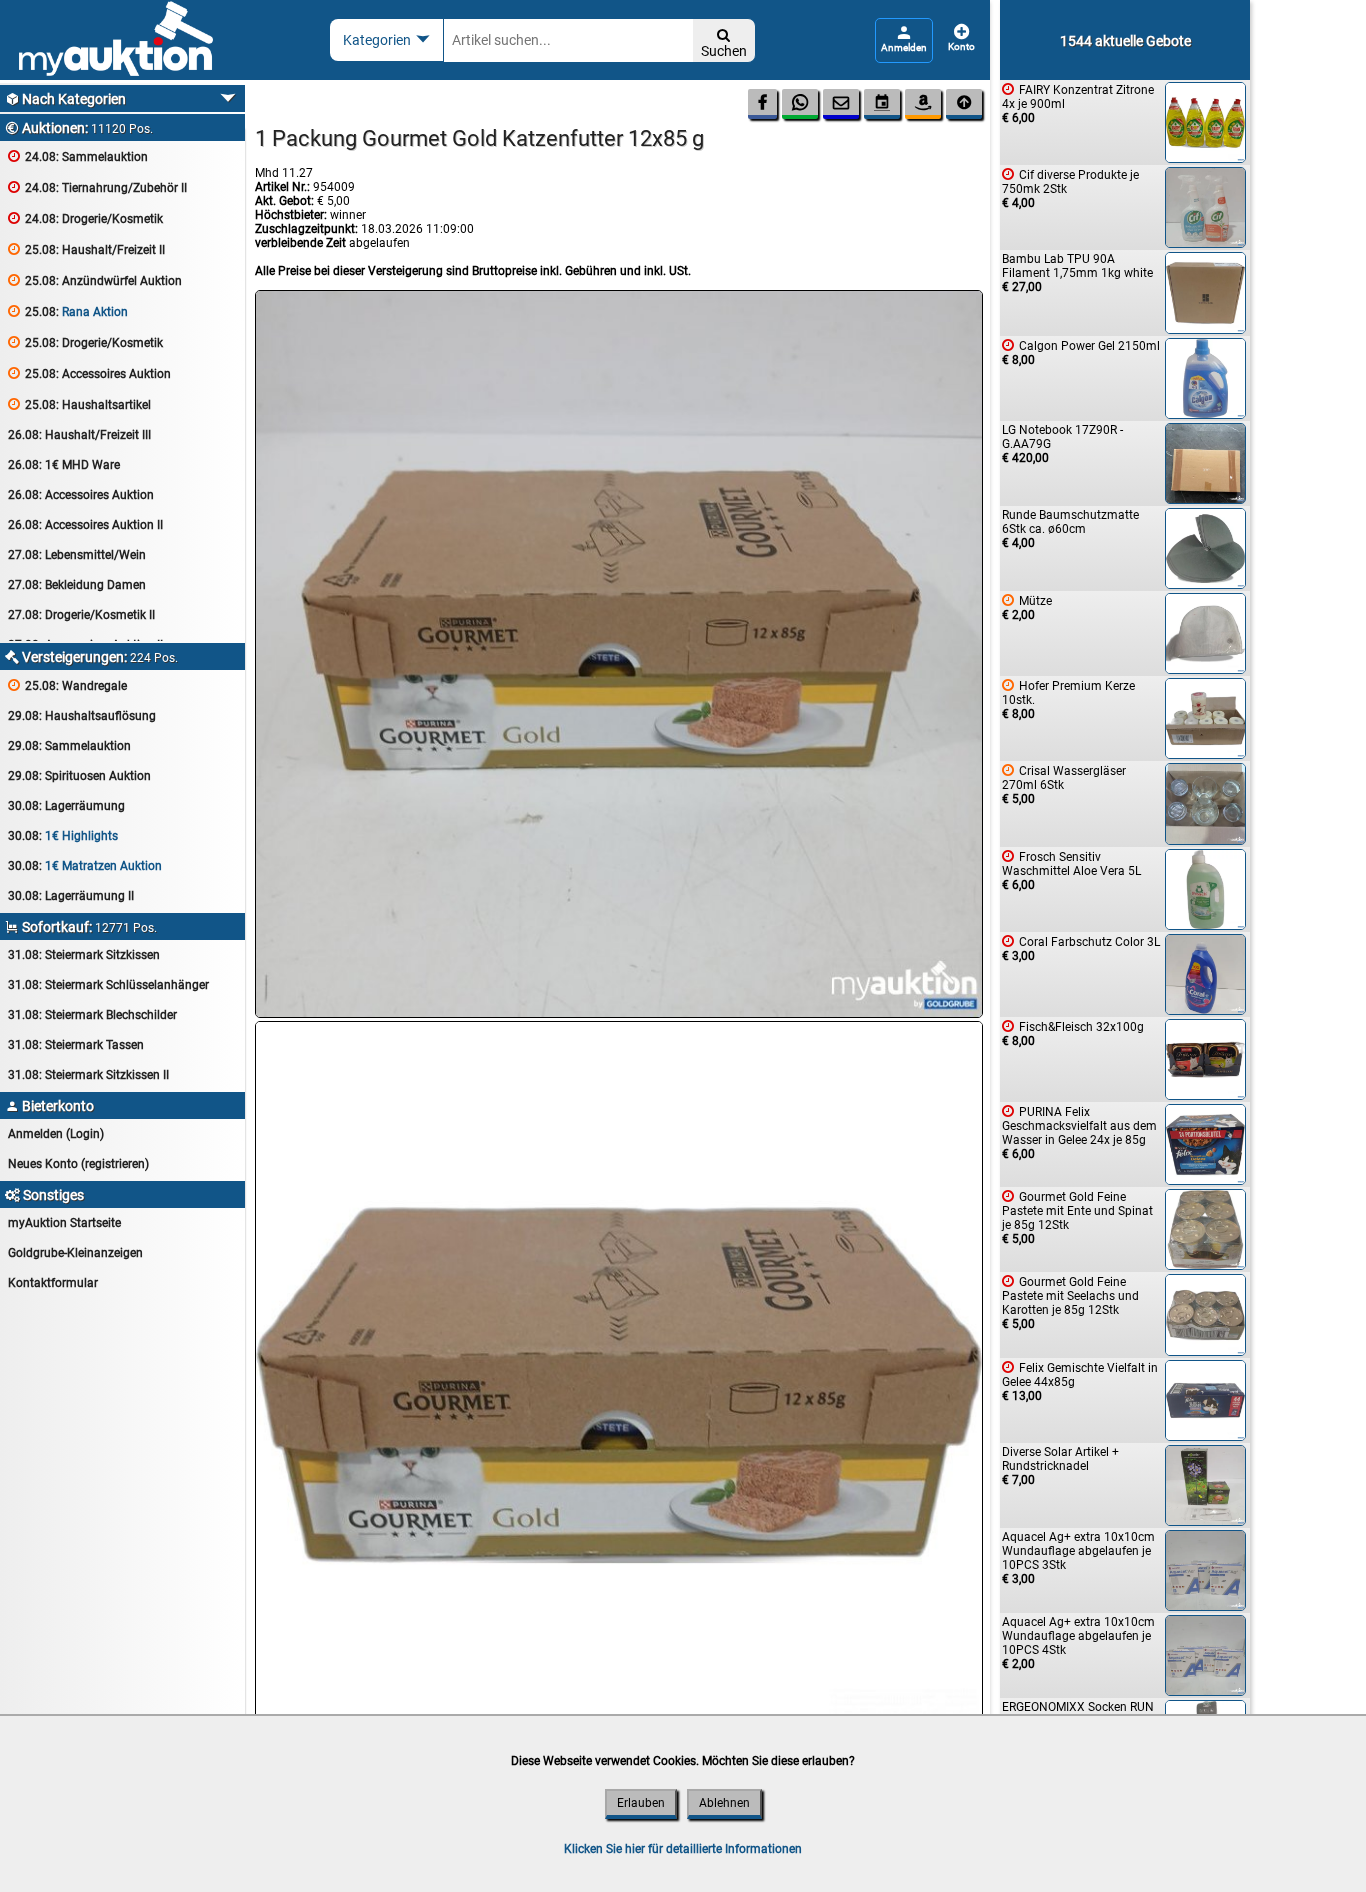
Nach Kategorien (65, 99)
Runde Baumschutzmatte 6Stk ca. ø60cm (1070, 529)
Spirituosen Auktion (79, 776)
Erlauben (641, 1803)
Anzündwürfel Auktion (95, 280)
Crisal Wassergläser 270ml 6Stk (1064, 784)
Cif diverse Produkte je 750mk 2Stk (1070, 188)
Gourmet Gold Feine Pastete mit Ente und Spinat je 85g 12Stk (1077, 1217)
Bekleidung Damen (77, 585)
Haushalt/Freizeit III (79, 435)
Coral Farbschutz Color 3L (1081, 948)
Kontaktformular (53, 1283)
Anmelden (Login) (56, 1134)
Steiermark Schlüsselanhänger (108, 985)
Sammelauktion (78, 156)
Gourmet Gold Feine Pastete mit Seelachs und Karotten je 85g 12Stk (1070, 1302)
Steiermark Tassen (76, 1045)
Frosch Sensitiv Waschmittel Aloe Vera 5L (1071, 870)
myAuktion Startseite (64, 1223)
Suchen (724, 43)
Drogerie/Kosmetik (85, 218)
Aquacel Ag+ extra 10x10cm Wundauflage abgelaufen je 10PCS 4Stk (1078, 1643)
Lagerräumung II (71, 896)
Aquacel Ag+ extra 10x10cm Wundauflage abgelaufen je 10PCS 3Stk (1078, 1558)
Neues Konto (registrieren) (78, 1164)
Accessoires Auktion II (85, 525)
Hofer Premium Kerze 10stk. (1068, 699)
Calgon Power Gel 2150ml (1081, 352)
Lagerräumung (66, 806)
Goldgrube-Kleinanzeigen (75, 1253)
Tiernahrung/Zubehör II (97, 187)
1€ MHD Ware (64, 465)
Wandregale (67, 685)
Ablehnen (724, 1803)
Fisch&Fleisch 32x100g (1073, 1033)
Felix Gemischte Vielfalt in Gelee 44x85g (1080, 1381)
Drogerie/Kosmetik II (81, 615)
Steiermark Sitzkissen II (88, 1075)
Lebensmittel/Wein (77, 555)
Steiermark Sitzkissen (84, 955)
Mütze (1027, 607)
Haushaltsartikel (79, 404)
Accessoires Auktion (89, 373)
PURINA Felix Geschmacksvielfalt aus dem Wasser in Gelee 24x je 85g (1079, 1132)
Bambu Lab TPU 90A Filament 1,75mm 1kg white (1077, 273)
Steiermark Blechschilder (92, 1015)
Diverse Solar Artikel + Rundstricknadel (1060, 1466)
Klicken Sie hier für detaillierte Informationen (683, 1849)
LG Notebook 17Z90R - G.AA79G (1062, 444)
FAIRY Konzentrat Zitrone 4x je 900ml (1078, 103)
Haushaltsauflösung (82, 716)
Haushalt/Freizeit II (86, 249)
